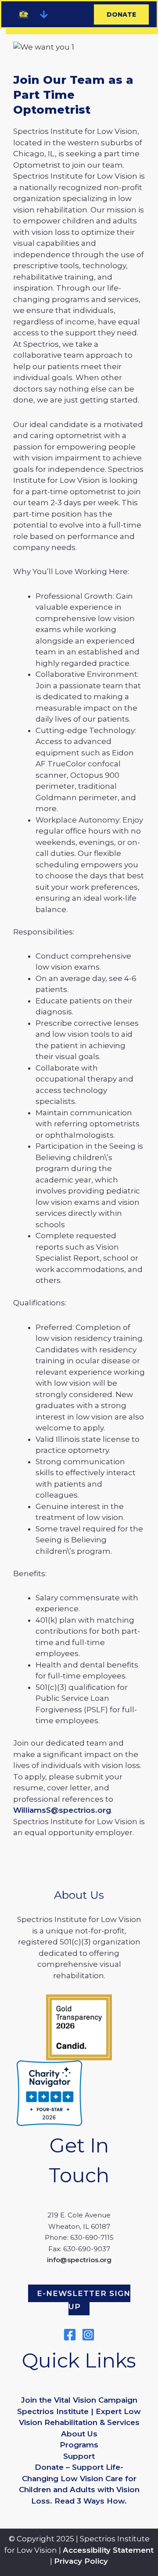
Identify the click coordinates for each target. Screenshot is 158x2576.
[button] (44, 14)
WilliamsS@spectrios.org (62, 1810)
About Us (79, 2434)
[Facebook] (70, 2335)
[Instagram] (88, 2335)
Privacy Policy (81, 2561)
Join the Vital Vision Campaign (79, 2400)
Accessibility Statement (108, 2550)
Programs (79, 2445)
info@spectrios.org (79, 2260)
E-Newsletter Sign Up (84, 2300)
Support (79, 2456)
